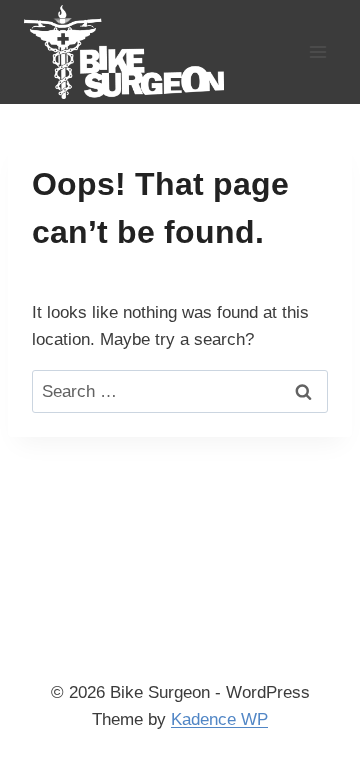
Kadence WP (219, 719)
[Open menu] (317, 51)
